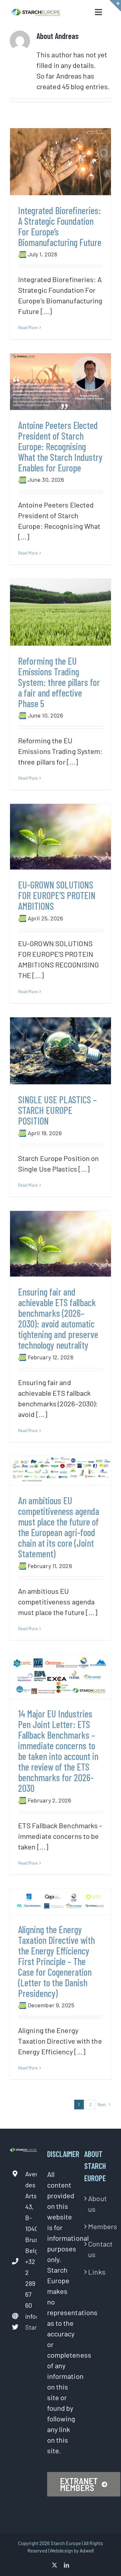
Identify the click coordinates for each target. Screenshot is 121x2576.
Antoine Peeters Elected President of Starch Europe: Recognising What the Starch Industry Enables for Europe (60, 446)
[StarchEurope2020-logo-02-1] (35, 12)
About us (97, 2204)
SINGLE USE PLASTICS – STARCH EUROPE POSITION (57, 1110)
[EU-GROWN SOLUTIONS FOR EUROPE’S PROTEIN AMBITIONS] (60, 837)
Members (98, 2226)
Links (97, 2272)
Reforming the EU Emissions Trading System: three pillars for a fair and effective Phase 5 (59, 682)
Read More (28, 328)
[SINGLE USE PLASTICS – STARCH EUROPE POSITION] (60, 1051)
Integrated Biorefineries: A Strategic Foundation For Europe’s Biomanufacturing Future (60, 226)
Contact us (98, 2249)
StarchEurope (31, 2327)
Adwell (87, 2551)
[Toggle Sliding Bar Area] (115, 6)
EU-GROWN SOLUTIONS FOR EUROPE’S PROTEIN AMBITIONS (57, 895)
